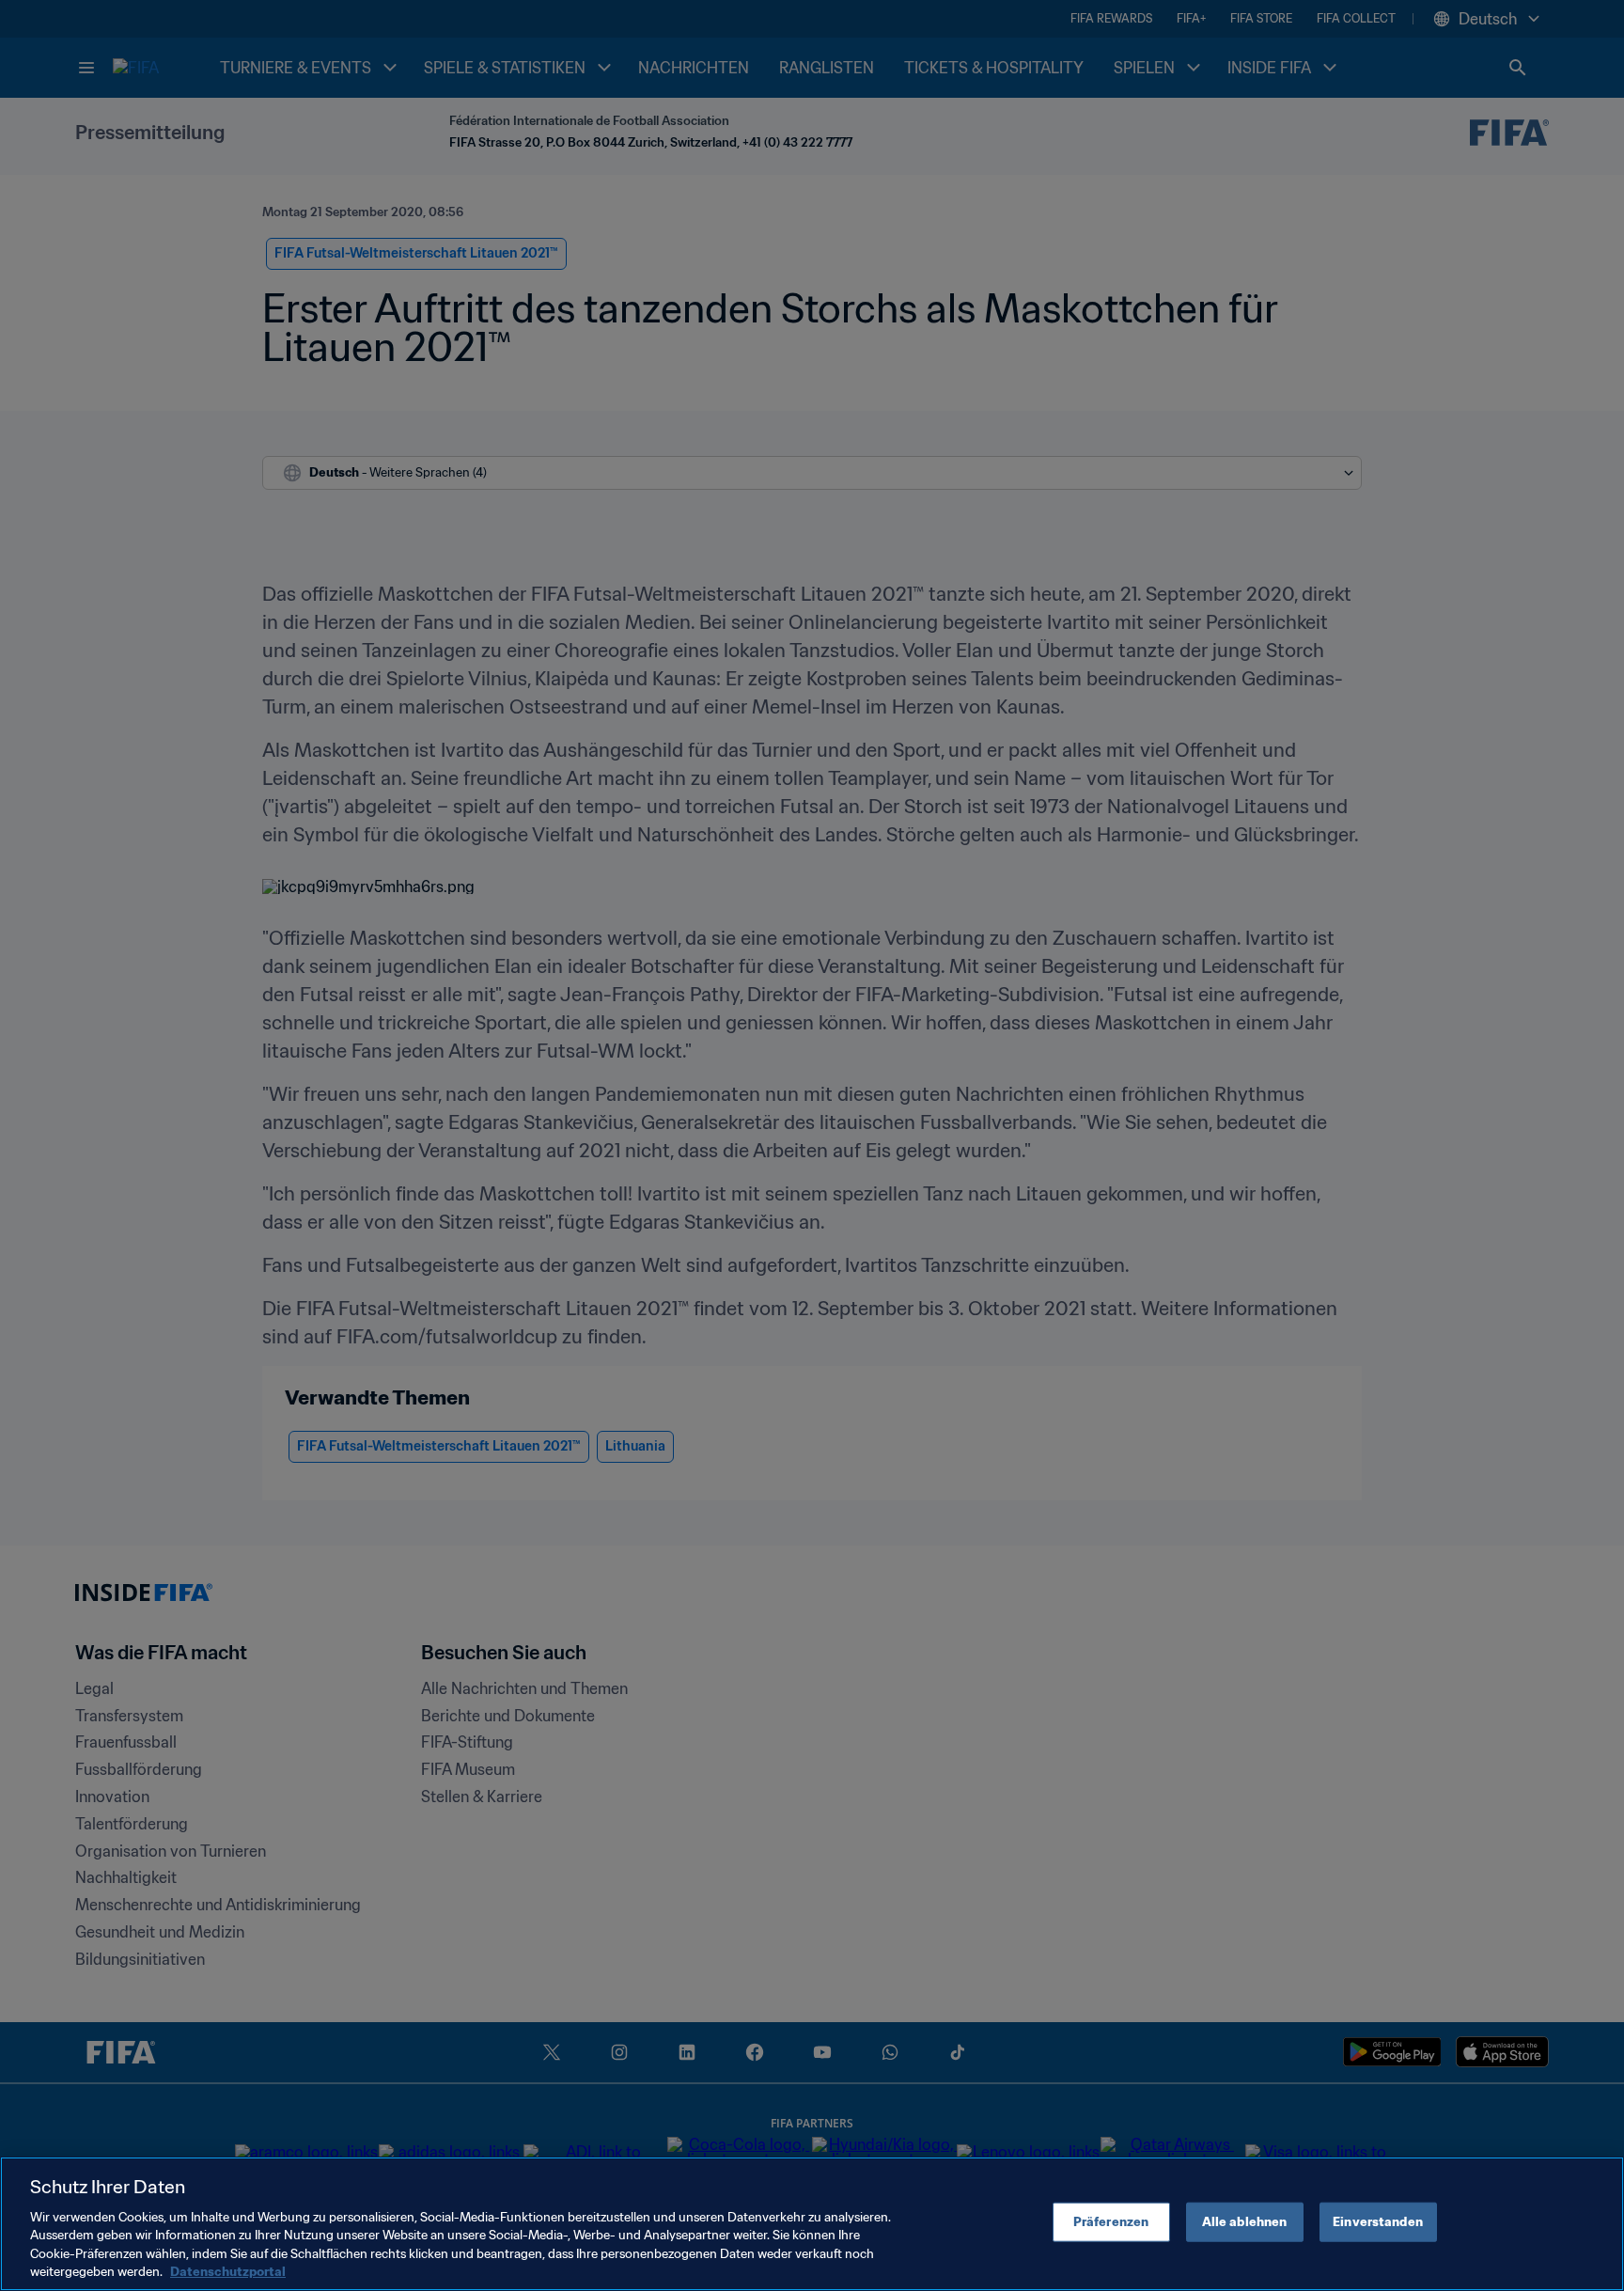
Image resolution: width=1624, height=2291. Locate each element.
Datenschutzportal (228, 2272)
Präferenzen (1111, 2222)
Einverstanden (1378, 2222)
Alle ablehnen (1245, 2222)
